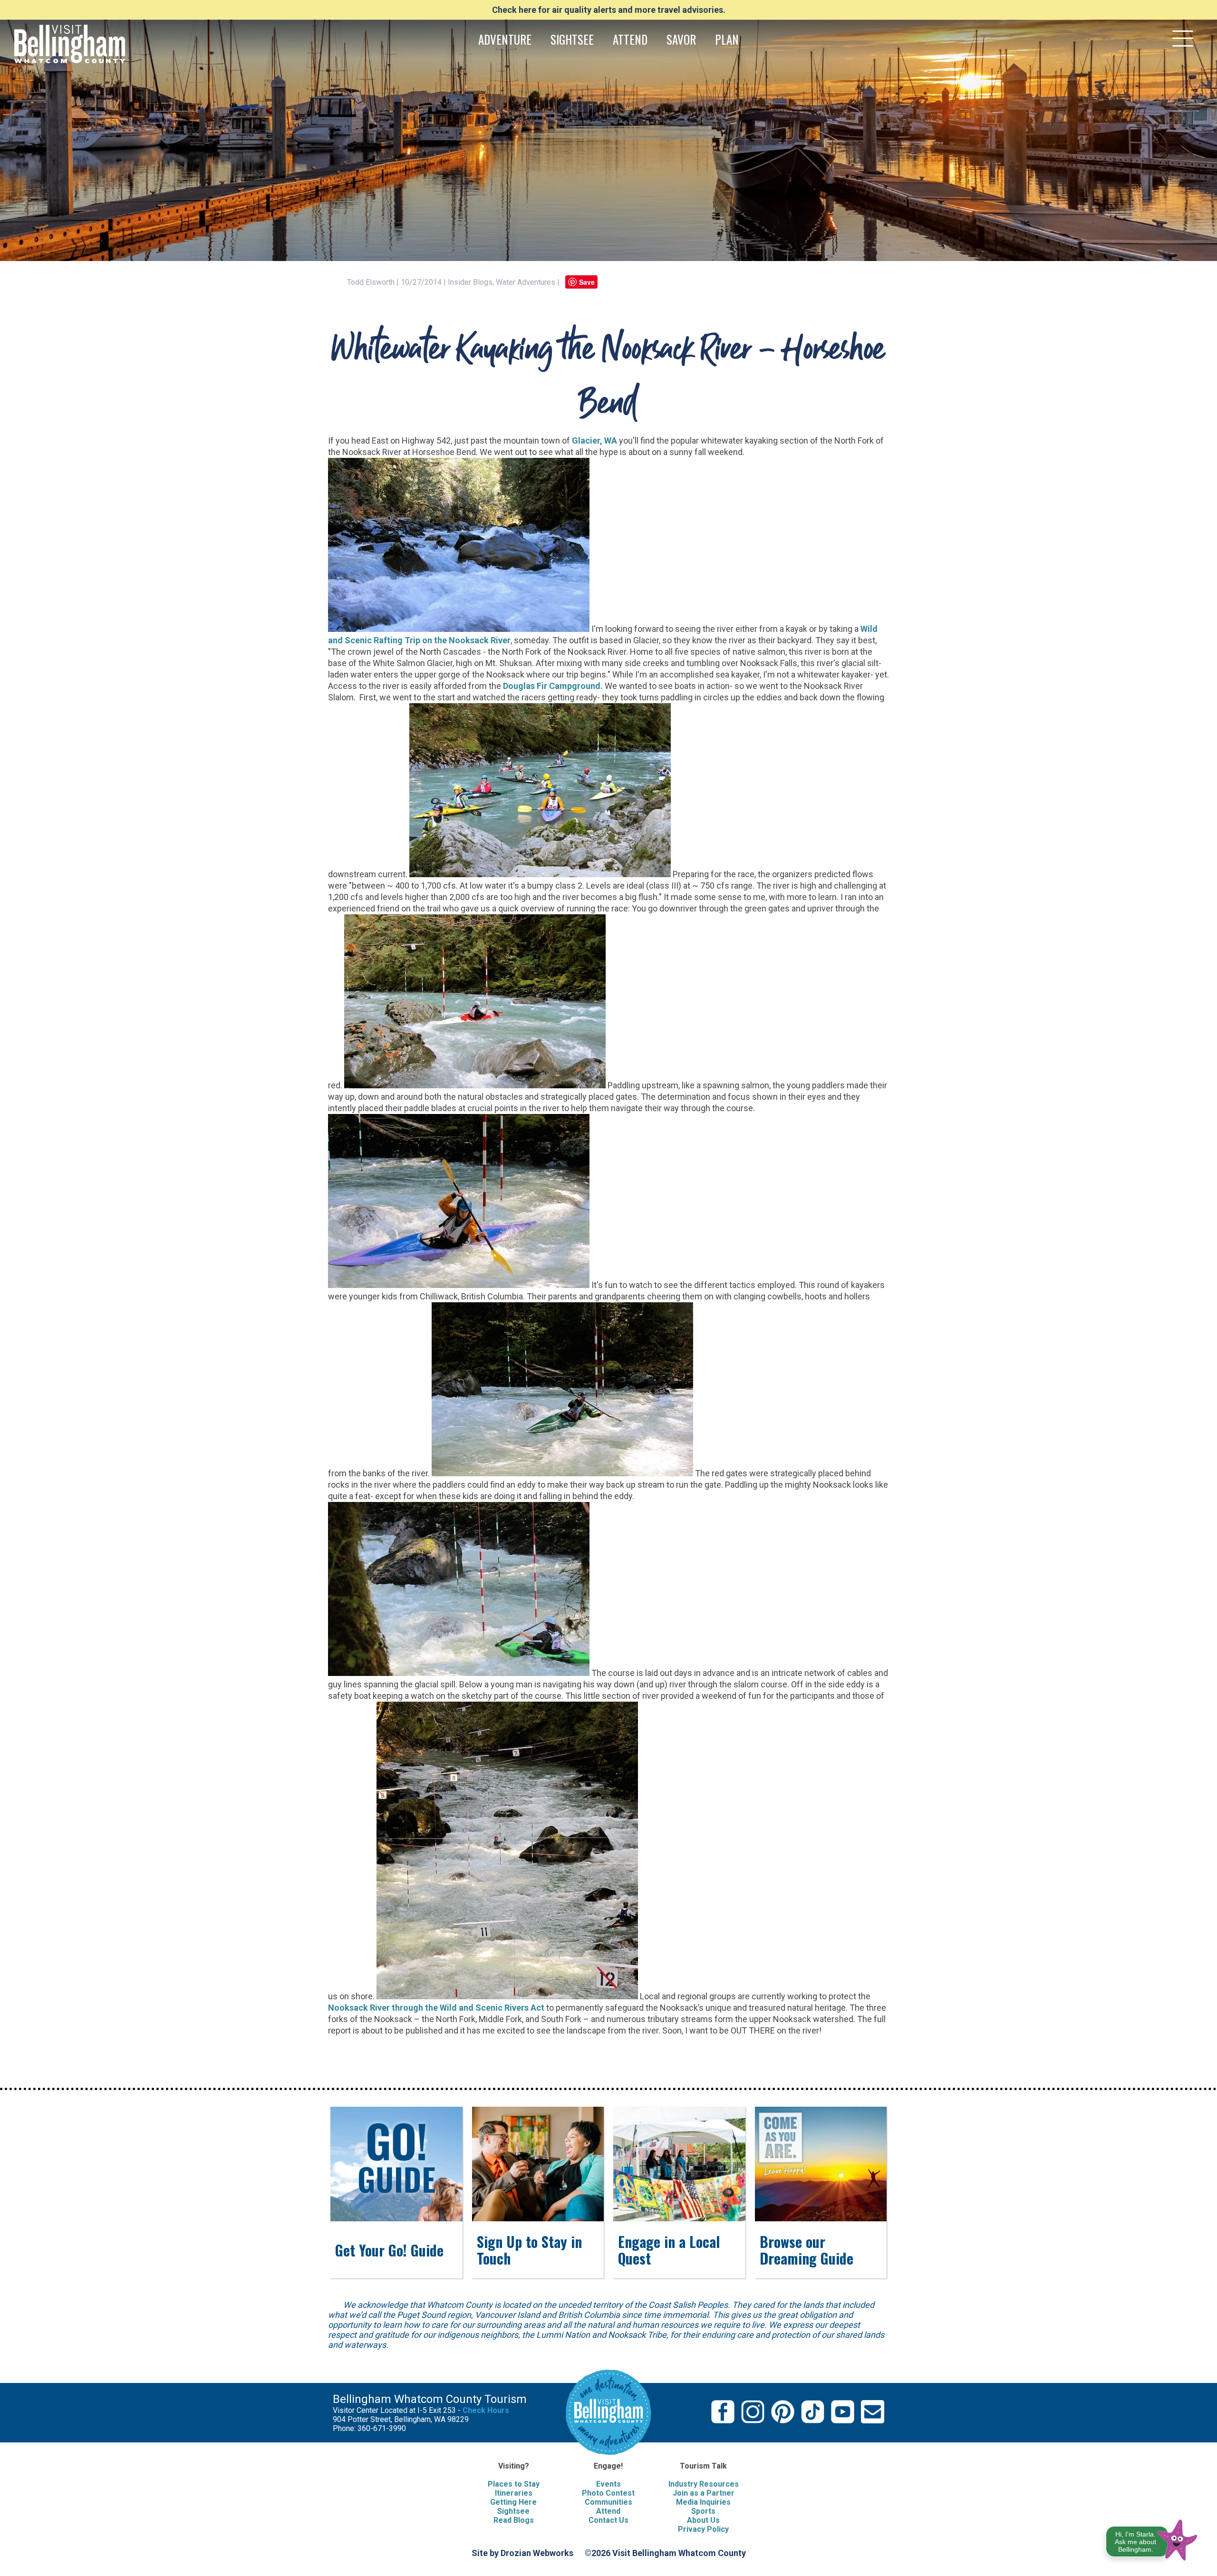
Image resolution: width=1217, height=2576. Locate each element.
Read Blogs (514, 2520)
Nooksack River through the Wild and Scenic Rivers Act (436, 2008)
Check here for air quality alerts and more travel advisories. (609, 10)
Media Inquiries (703, 2502)
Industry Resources (704, 2484)
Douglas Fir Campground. (553, 686)
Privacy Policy (703, 2529)
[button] (1152, 2538)
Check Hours (486, 2410)
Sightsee (513, 2511)
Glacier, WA (594, 441)
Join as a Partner (704, 2493)
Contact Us (608, 2520)
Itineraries (514, 2493)
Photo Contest (608, 2493)
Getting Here (513, 2502)
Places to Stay (514, 2484)
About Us (703, 2520)
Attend (608, 2511)
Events (608, 2484)
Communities (608, 2502)
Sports (703, 2511)
